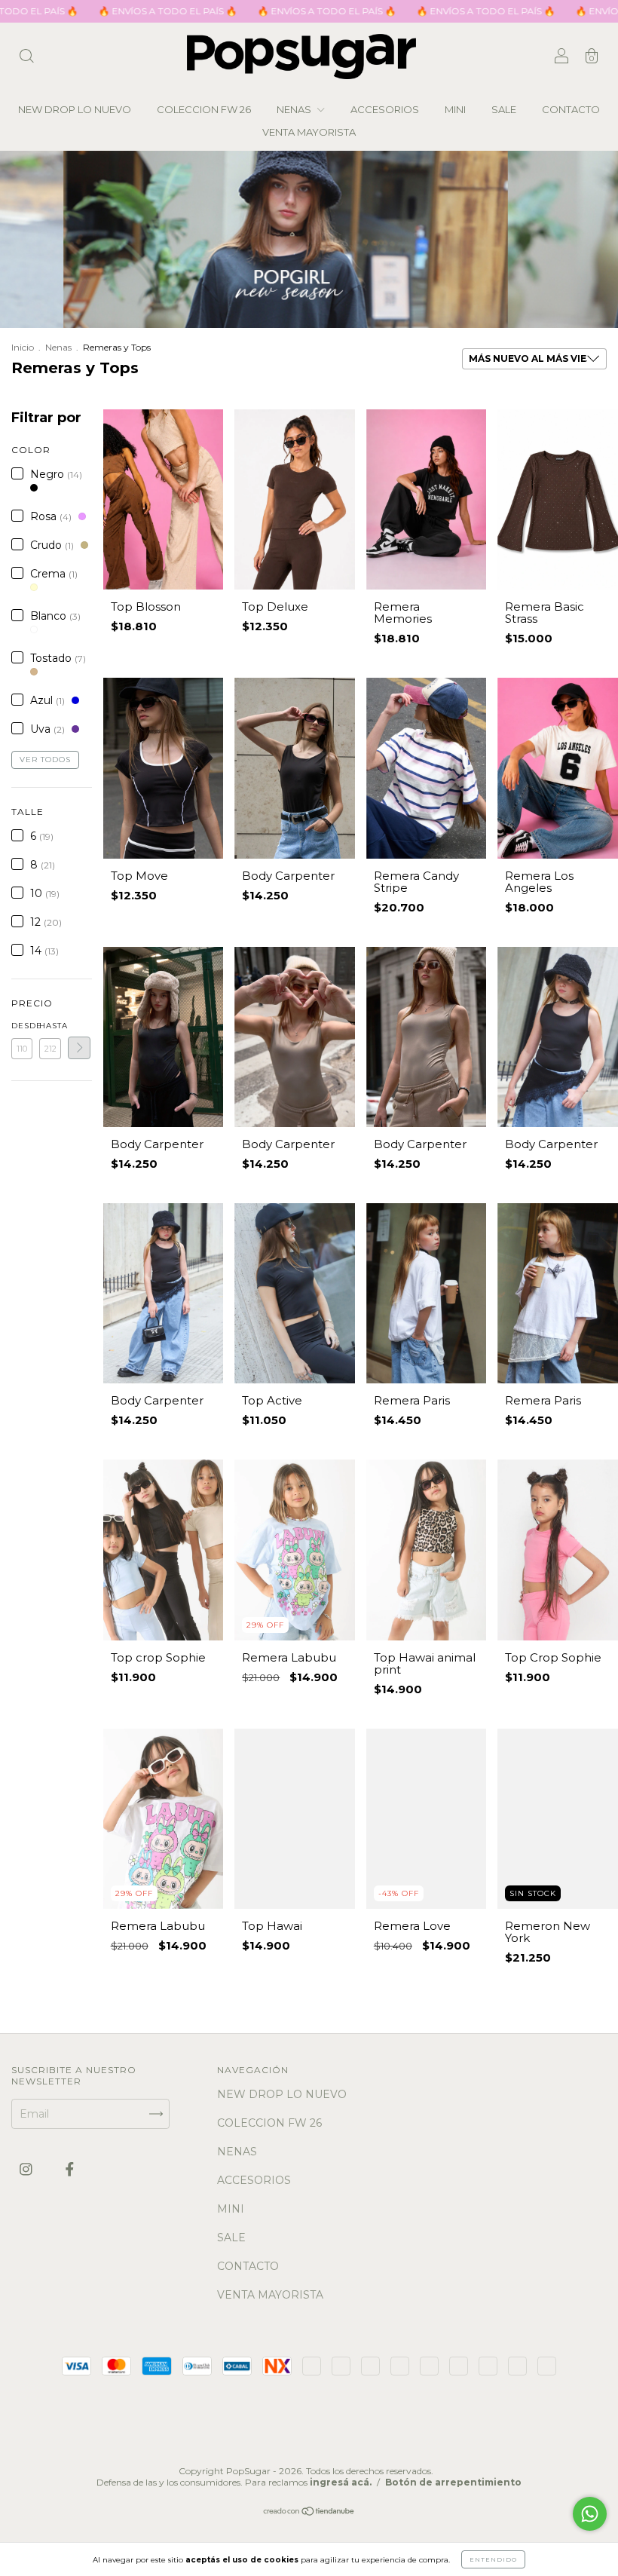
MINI (455, 109)
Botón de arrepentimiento (453, 2482)
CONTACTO (571, 109)
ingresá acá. (341, 2482)
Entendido (493, 2559)
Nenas (58, 347)
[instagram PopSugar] (28, 2170)
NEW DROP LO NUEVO (75, 109)
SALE (504, 109)
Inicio (23, 347)
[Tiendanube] (309, 2513)
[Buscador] (26, 58)
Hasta (50, 1026)
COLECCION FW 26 (204, 109)
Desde (22, 1026)
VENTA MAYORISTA (309, 132)
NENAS (295, 109)
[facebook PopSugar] (70, 2170)
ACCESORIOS (385, 109)
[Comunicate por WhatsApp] (590, 2514)
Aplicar (79, 1048)
